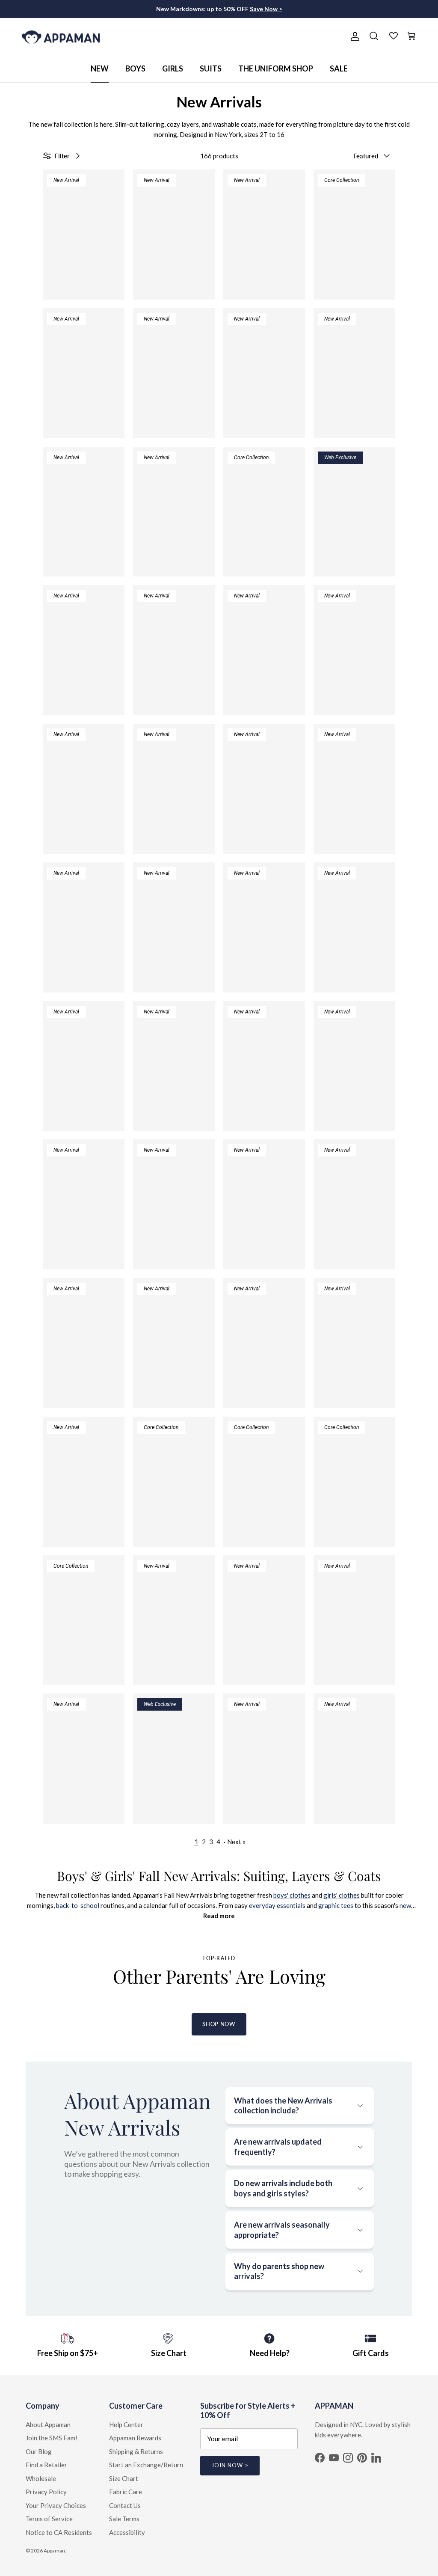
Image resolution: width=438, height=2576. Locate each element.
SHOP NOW (219, 2024)
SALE (339, 68)
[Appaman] (61, 37)
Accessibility (127, 2532)
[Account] (353, 36)
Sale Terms (124, 2519)
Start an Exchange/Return (146, 2465)
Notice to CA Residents (59, 2532)
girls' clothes (342, 1895)
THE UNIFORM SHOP (276, 68)
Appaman (54, 2551)
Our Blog (39, 2451)
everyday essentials (277, 1905)
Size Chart (124, 2478)
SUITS (211, 68)
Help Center (126, 2424)
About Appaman (48, 2424)
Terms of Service (49, 2519)
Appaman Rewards (135, 2438)
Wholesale (41, 2478)
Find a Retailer (46, 2465)
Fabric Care (126, 2492)
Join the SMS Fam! (52, 2438)
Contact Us (125, 2505)
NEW (100, 68)
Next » (236, 1842)
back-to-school (78, 1905)
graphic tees (336, 1905)
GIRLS (173, 68)
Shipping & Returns (136, 2451)
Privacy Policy (46, 2492)
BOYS (135, 68)
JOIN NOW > (230, 2465)
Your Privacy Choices (56, 2505)
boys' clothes (292, 1895)
